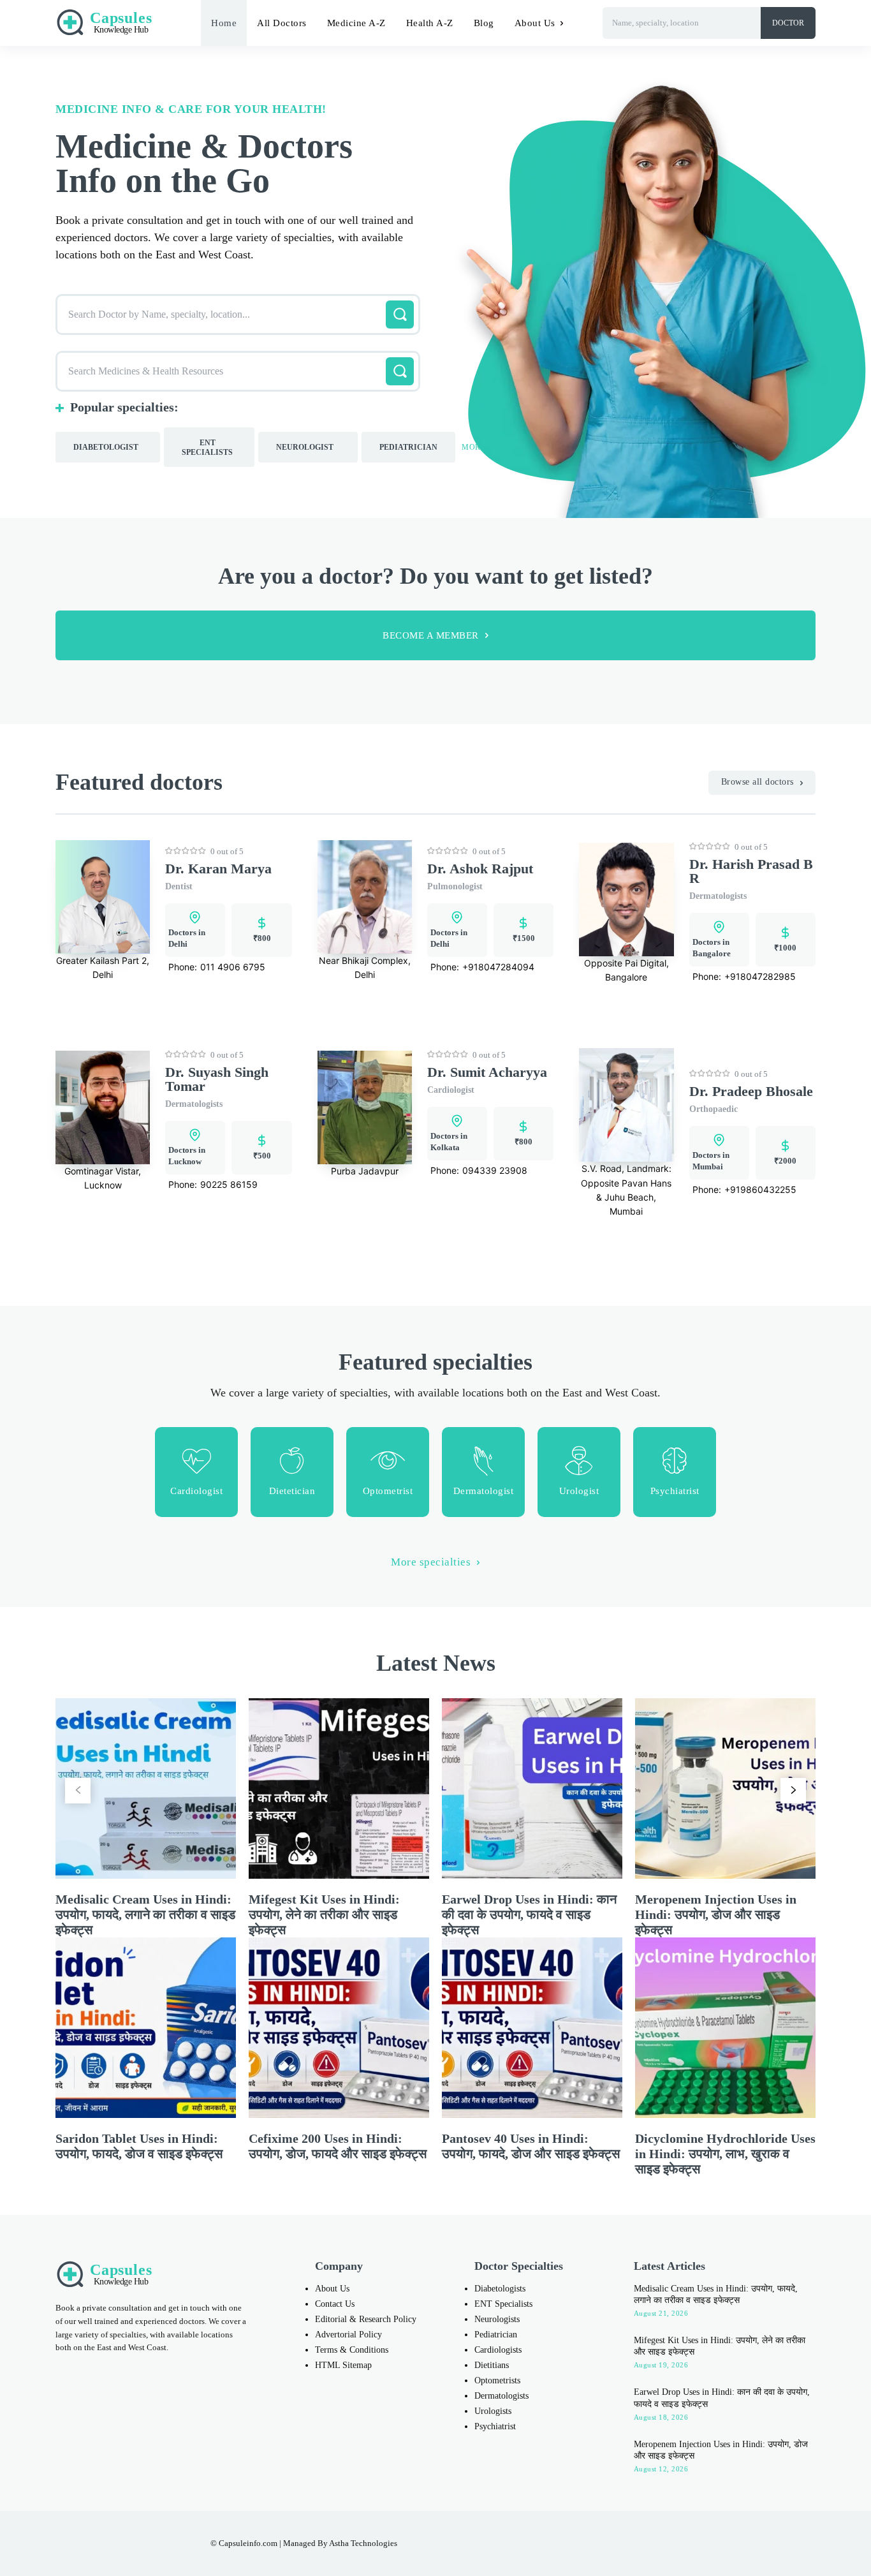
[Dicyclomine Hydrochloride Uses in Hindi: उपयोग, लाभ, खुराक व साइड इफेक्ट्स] (725, 2028)
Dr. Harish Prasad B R (751, 871)
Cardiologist (451, 1090)
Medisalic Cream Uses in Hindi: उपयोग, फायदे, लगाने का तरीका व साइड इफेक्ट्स (145, 1914)
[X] (624, 2543)
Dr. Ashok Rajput (480, 869)
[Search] (400, 315)
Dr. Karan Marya (218, 869)
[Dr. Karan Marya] (103, 897)
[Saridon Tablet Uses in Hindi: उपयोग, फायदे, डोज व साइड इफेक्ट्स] (146, 2028)
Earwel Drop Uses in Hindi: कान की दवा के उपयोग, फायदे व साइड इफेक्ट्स (529, 1914)
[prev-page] (78, 1791)
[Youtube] (650, 2543)
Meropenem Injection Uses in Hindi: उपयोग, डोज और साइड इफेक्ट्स (716, 1914)
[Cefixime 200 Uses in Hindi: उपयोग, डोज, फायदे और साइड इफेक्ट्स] (339, 2028)
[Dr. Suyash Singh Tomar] (103, 1107)
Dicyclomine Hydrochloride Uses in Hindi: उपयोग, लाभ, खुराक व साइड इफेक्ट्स (725, 2154)
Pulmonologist (455, 886)
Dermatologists (718, 896)
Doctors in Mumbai (711, 1161)
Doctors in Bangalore (712, 948)
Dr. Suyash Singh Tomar (217, 1079)
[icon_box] (196, 1472)
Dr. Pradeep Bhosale (751, 1091)
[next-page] (793, 1791)
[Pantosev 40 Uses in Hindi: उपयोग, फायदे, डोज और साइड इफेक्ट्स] (532, 2028)
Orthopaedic (714, 1109)
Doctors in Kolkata (449, 1142)
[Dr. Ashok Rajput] (365, 897)
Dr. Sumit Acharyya (487, 1072)
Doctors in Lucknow (187, 1156)
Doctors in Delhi (187, 938)
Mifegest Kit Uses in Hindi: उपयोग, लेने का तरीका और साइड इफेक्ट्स (324, 1914)
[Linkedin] (597, 2543)
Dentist (179, 886)
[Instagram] (570, 2543)
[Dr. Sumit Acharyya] (365, 1107)
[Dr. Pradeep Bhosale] (626, 1105)
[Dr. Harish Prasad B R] (626, 899)
